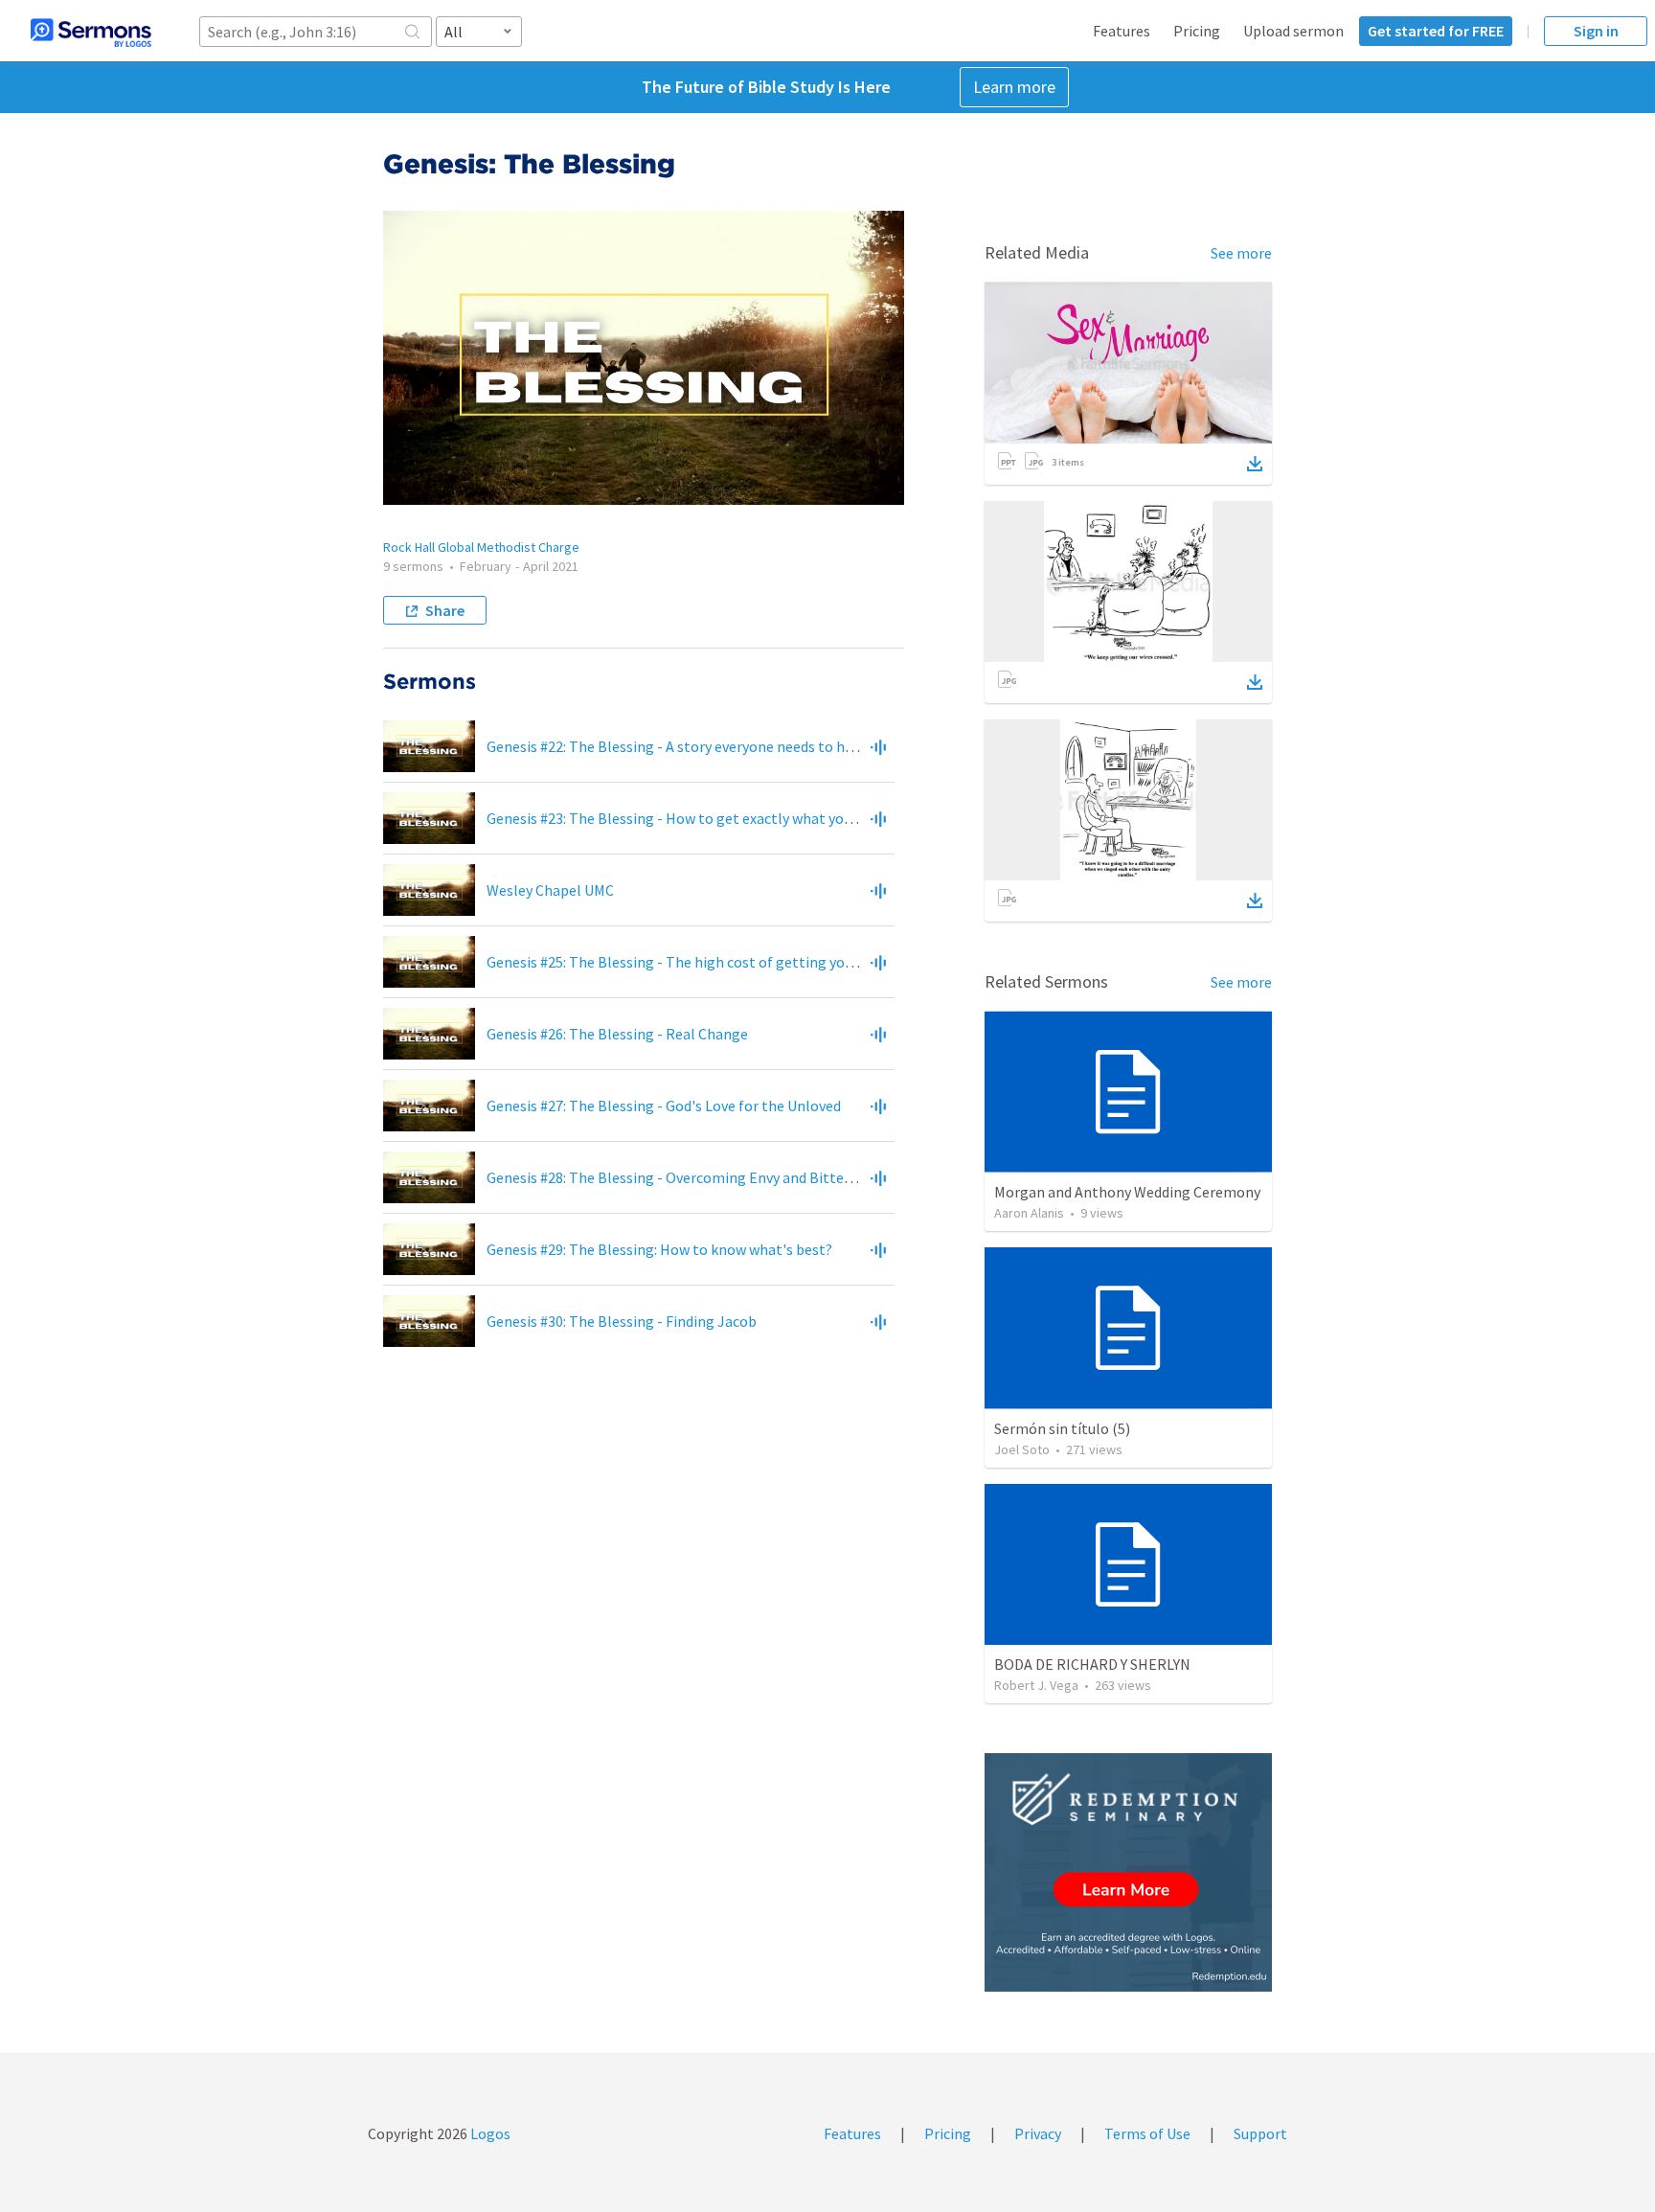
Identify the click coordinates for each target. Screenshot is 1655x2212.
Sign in (1596, 31)
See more (1241, 253)
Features (1122, 31)
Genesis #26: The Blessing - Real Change (617, 1034)
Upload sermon (1293, 31)
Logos (489, 2133)
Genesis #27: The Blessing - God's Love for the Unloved (664, 1106)
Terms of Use (1147, 2133)
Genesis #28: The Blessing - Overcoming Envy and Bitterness (683, 1177)
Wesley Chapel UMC (550, 890)
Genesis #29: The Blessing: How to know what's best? (659, 1249)
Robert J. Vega (1036, 1685)
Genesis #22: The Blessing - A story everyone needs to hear (676, 746)
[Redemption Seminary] (1128, 1872)
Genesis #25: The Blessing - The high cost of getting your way (686, 962)
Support (1260, 2133)
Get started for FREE (1436, 31)
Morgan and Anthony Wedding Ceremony (1127, 1192)
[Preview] (878, 746)
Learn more (1014, 87)
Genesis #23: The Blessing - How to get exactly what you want (687, 818)
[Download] (1255, 464)
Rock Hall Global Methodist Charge (481, 547)
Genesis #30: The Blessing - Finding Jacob (622, 1321)
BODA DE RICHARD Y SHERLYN (1092, 1664)
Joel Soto (1022, 1449)
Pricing (1197, 31)
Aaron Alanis (1029, 1213)
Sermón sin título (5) (1062, 1428)
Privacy (1038, 2133)
